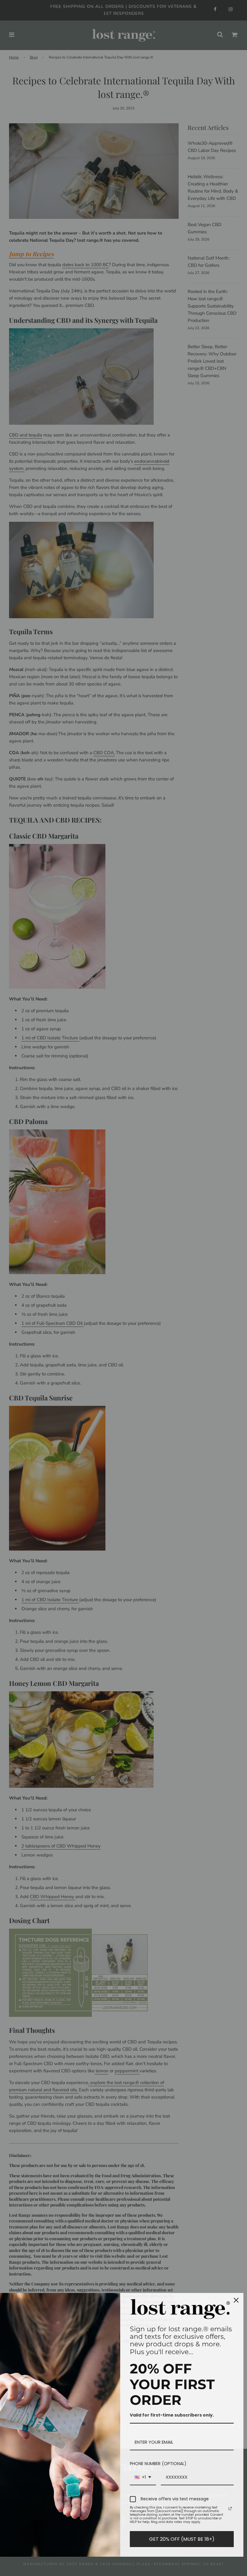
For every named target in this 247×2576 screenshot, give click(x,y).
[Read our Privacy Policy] (230, 2508)
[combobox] (143, 2478)
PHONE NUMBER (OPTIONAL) (158, 2464)
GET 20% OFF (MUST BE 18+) (182, 2539)
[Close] (236, 2300)
